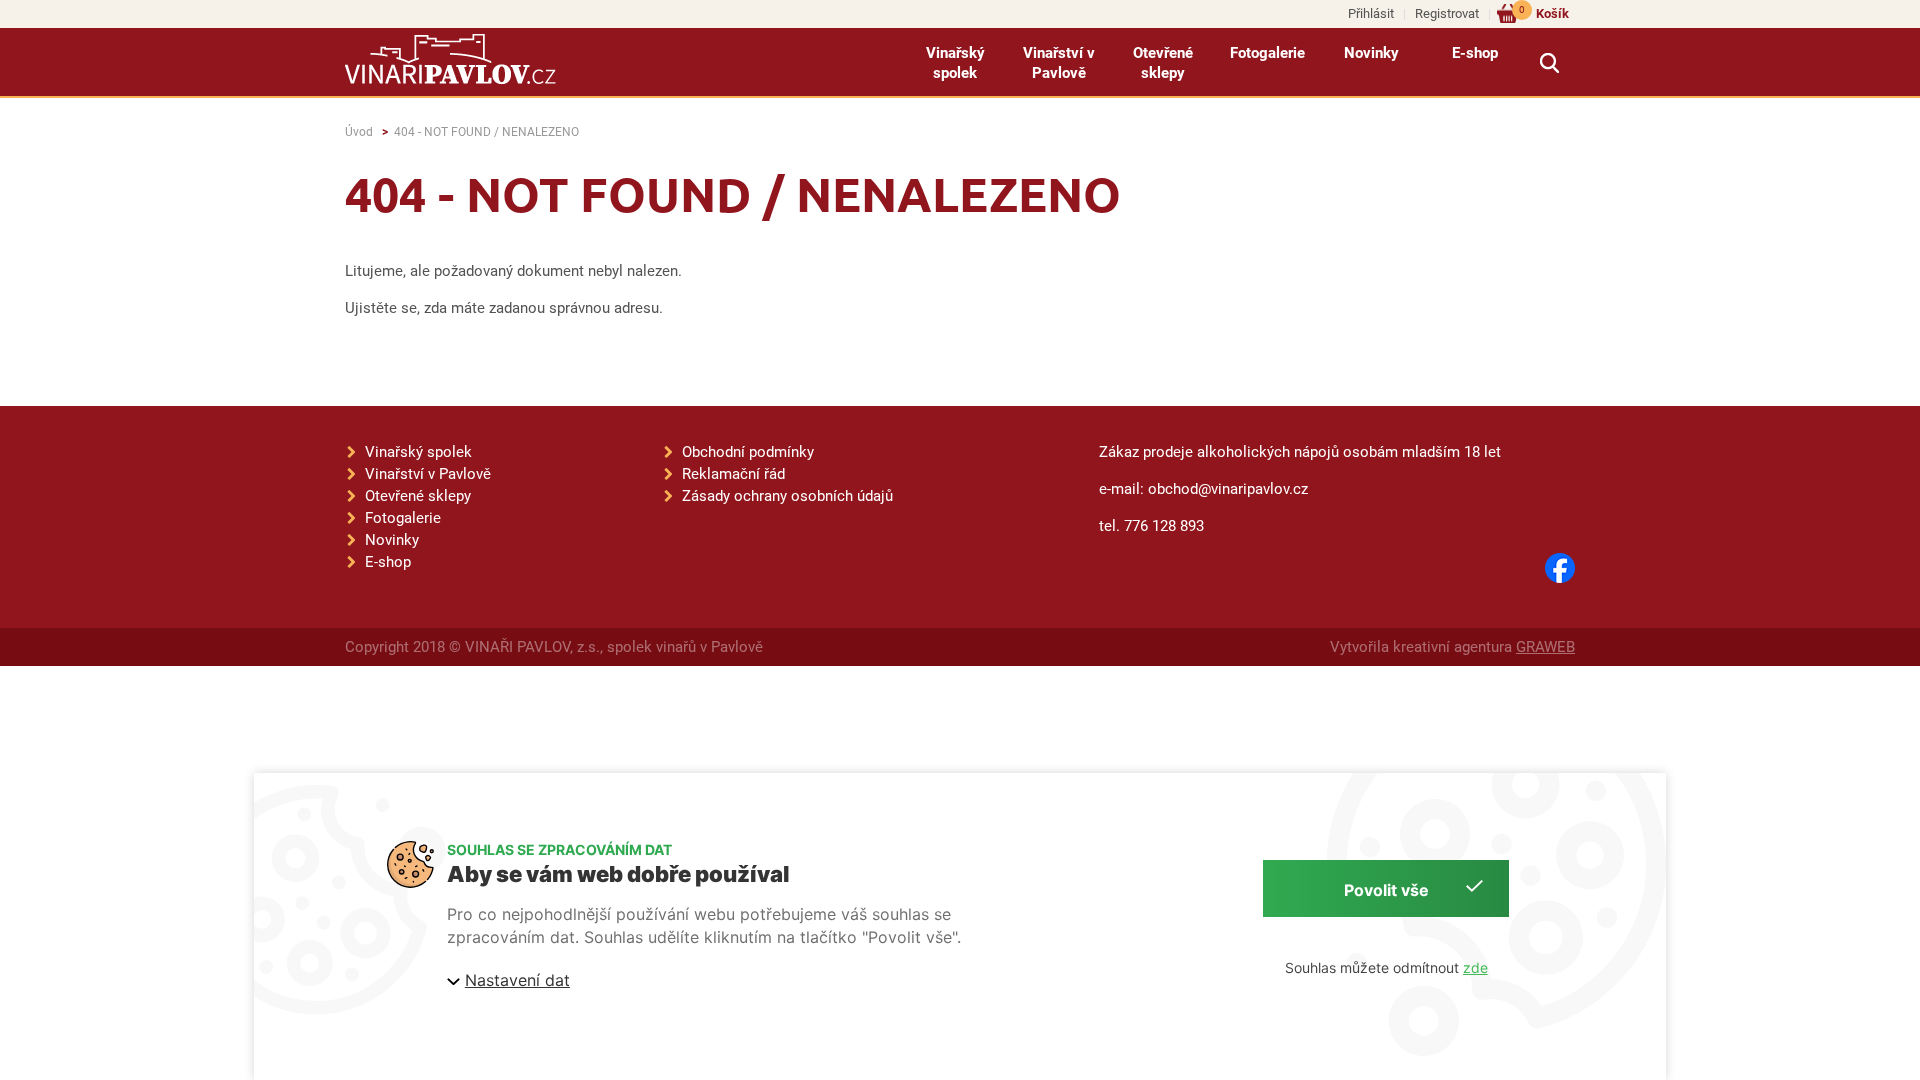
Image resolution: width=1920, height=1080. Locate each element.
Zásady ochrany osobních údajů (787, 496)
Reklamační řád (733, 474)
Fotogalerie (1267, 53)
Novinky (1371, 53)
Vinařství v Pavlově (1059, 63)
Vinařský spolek (955, 63)
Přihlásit (1371, 13)
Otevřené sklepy (1163, 63)
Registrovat (1447, 13)
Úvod (359, 132)
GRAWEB (1545, 647)
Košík (1544, 12)
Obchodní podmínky (748, 452)
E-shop (1475, 53)
